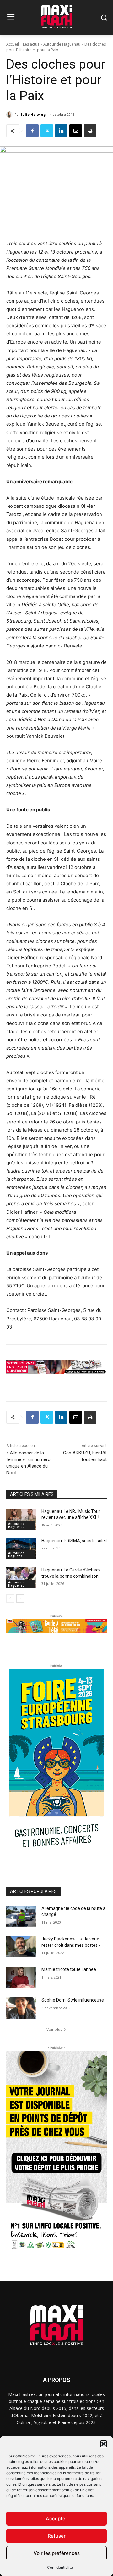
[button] (104, 2444)
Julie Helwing (33, 114)
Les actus (31, 44)
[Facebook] (32, 131)
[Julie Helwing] (10, 115)
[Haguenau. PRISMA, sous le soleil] (21, 1548)
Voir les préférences (57, 2553)
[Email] (76, 131)
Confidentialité (60, 2567)
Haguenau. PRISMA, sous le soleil (74, 1541)
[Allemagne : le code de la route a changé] (21, 1916)
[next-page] (20, 1599)
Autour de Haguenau (62, 44)
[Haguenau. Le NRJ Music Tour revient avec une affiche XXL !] (21, 1519)
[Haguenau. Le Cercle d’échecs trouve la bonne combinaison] (21, 1578)
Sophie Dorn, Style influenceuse (73, 2000)
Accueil (13, 44)
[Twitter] (47, 131)
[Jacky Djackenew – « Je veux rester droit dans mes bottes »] (21, 1947)
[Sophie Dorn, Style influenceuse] (21, 2008)
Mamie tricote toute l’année (69, 1969)
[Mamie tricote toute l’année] (21, 1977)
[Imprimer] (90, 131)
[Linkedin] (61, 131)
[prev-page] (10, 1599)
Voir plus (54, 2029)
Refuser (57, 2536)
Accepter (56, 2519)
